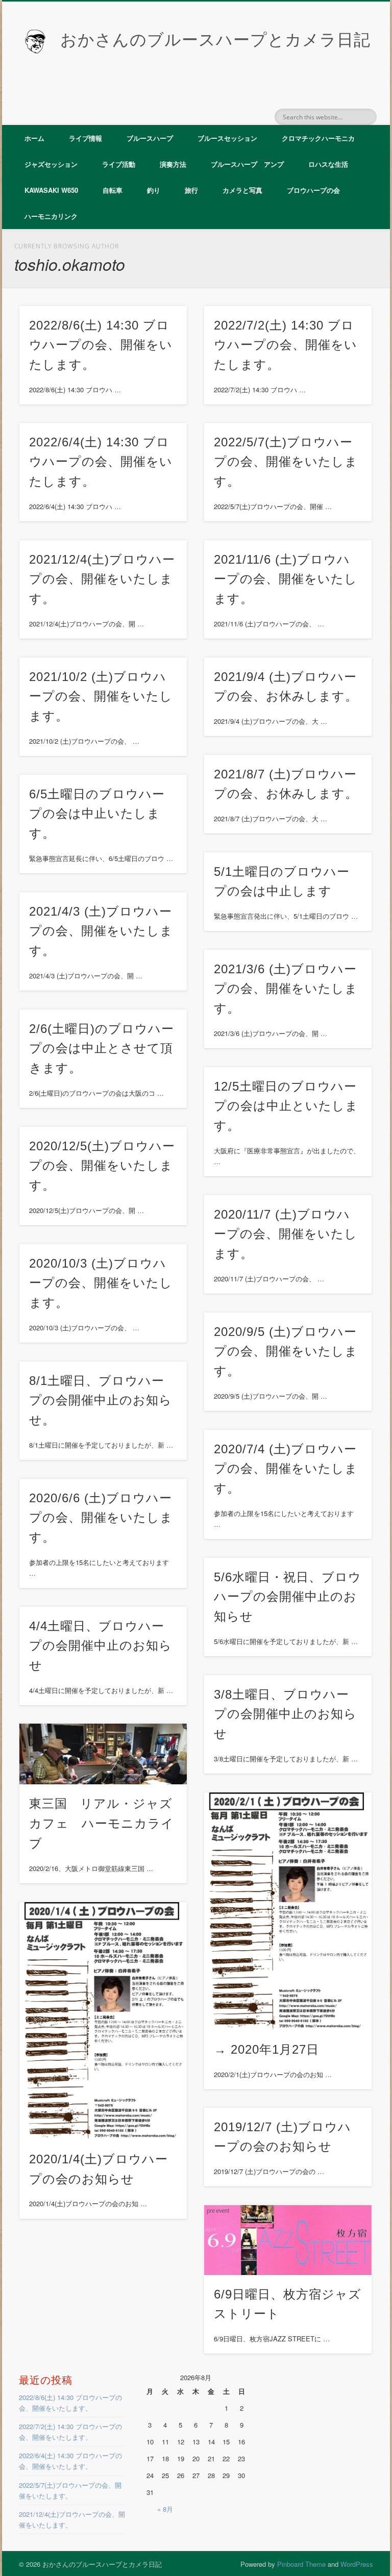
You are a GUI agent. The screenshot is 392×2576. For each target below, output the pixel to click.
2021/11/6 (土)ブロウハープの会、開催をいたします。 (286, 579)
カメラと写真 (242, 190)
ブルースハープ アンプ (247, 164)
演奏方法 (173, 164)
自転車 (113, 190)
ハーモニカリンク (51, 216)
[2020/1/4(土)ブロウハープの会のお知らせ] (103, 2021)
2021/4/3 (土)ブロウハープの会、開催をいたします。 (101, 931)
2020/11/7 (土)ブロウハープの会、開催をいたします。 (286, 1234)
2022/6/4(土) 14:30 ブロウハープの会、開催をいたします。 (101, 462)
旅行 (191, 190)
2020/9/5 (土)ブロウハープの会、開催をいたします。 (286, 1352)
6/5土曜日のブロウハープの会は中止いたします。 (97, 814)
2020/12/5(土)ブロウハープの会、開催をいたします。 (102, 1166)
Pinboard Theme (301, 2564)
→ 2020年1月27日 (266, 2049)
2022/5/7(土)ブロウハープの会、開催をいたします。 (286, 462)
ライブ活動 (119, 164)
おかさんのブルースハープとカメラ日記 (215, 40)
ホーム (34, 138)
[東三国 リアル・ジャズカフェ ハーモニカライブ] (103, 1754)
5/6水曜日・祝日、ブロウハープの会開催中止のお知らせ (288, 1597)
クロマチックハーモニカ (318, 138)
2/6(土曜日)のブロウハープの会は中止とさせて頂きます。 (102, 1049)
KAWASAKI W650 (51, 190)
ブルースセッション (227, 138)
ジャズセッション (51, 164)
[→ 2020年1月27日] (288, 1911)
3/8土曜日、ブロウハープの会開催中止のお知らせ (285, 1714)
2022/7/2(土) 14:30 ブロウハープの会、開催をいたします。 (286, 345)
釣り (154, 190)
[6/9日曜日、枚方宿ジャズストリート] (288, 2240)
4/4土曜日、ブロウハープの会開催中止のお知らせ (101, 1646)
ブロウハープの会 (313, 190)
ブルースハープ (150, 138)
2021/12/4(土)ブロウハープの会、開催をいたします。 (102, 579)
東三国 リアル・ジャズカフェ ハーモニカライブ (102, 1823)
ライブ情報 (85, 138)
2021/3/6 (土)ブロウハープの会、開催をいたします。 (286, 989)
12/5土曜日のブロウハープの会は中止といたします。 (286, 1106)
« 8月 (165, 2509)
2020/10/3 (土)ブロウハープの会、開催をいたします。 (101, 1283)
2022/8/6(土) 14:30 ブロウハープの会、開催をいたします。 (101, 345)
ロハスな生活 (328, 164)
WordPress (357, 2564)
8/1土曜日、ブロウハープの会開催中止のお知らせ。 (101, 1400)
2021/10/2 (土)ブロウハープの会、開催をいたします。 (101, 697)
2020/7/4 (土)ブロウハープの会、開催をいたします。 (286, 1469)
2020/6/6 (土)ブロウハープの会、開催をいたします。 (101, 1518)
